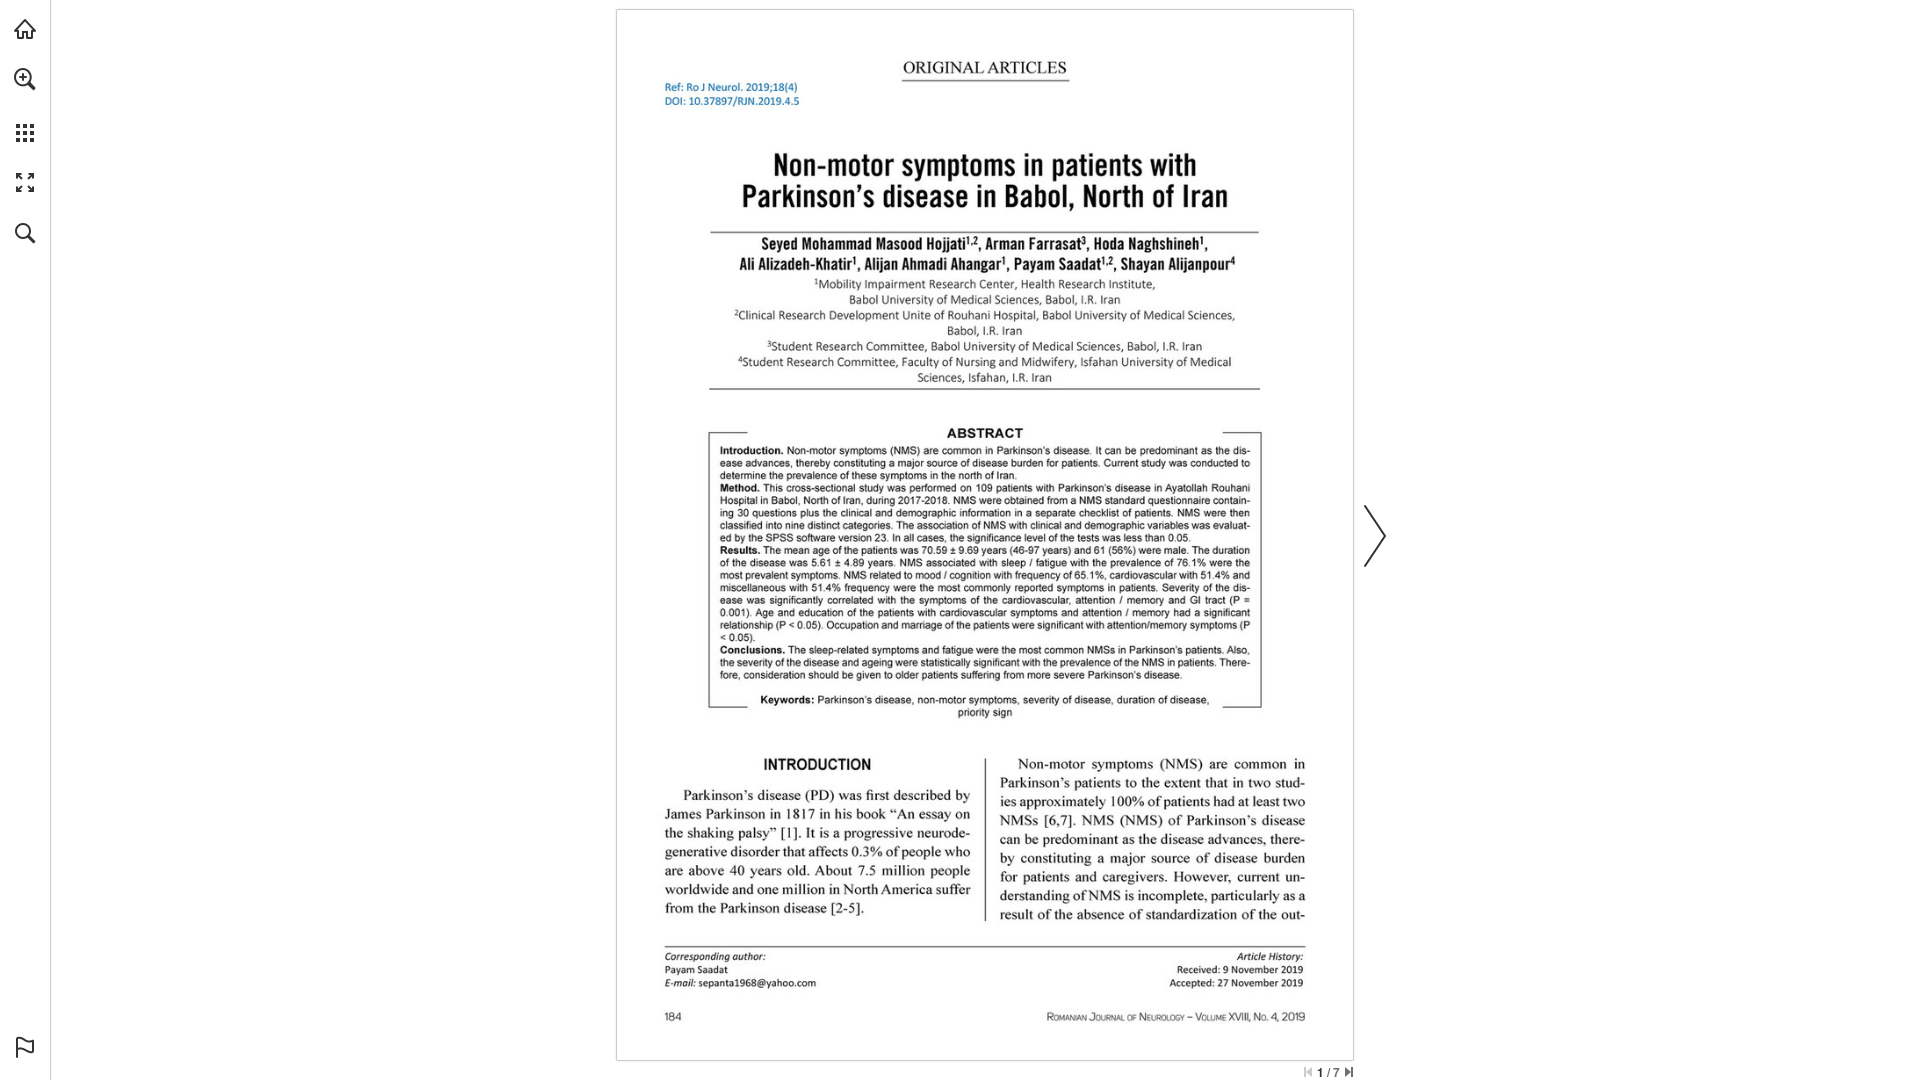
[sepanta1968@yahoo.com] (758, 982)
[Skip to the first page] (1308, 1072)
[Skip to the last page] (1349, 1072)
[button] (25, 79)
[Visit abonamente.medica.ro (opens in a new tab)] (25, 29)
